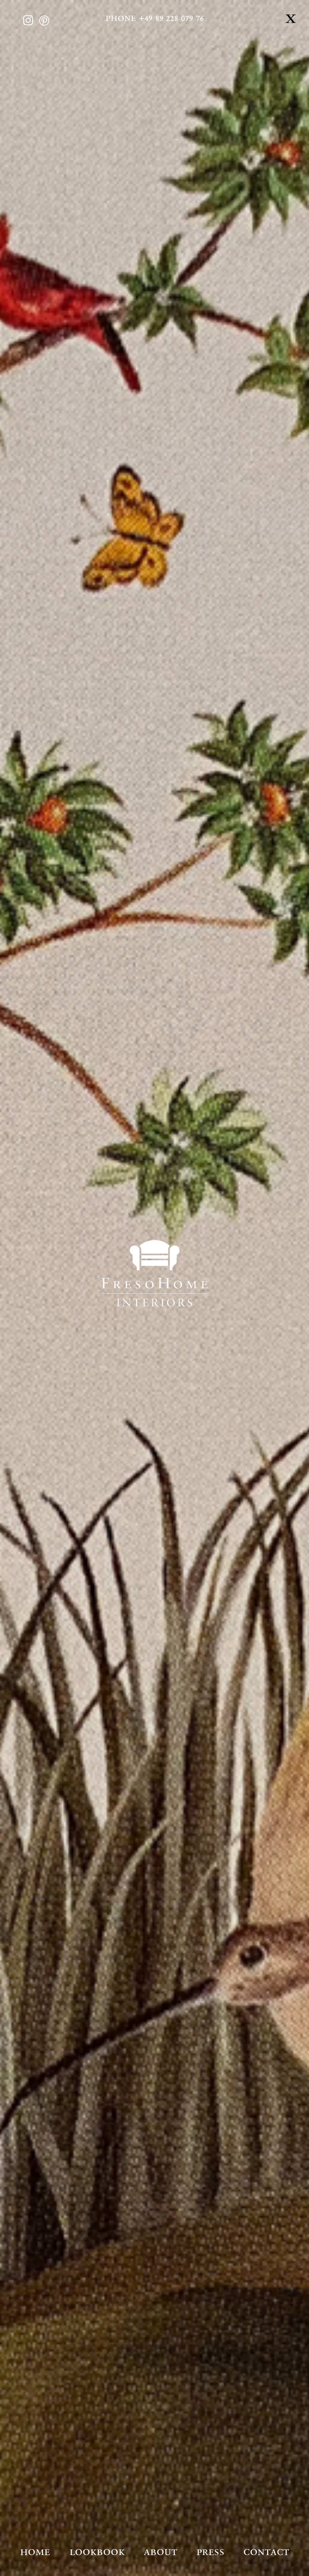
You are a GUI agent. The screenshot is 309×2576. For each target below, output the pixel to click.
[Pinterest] (44, 20)
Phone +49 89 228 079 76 (155, 18)
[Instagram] (28, 20)
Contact (266, 2552)
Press (210, 2552)
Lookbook (97, 2552)
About (160, 2552)
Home (35, 2552)
